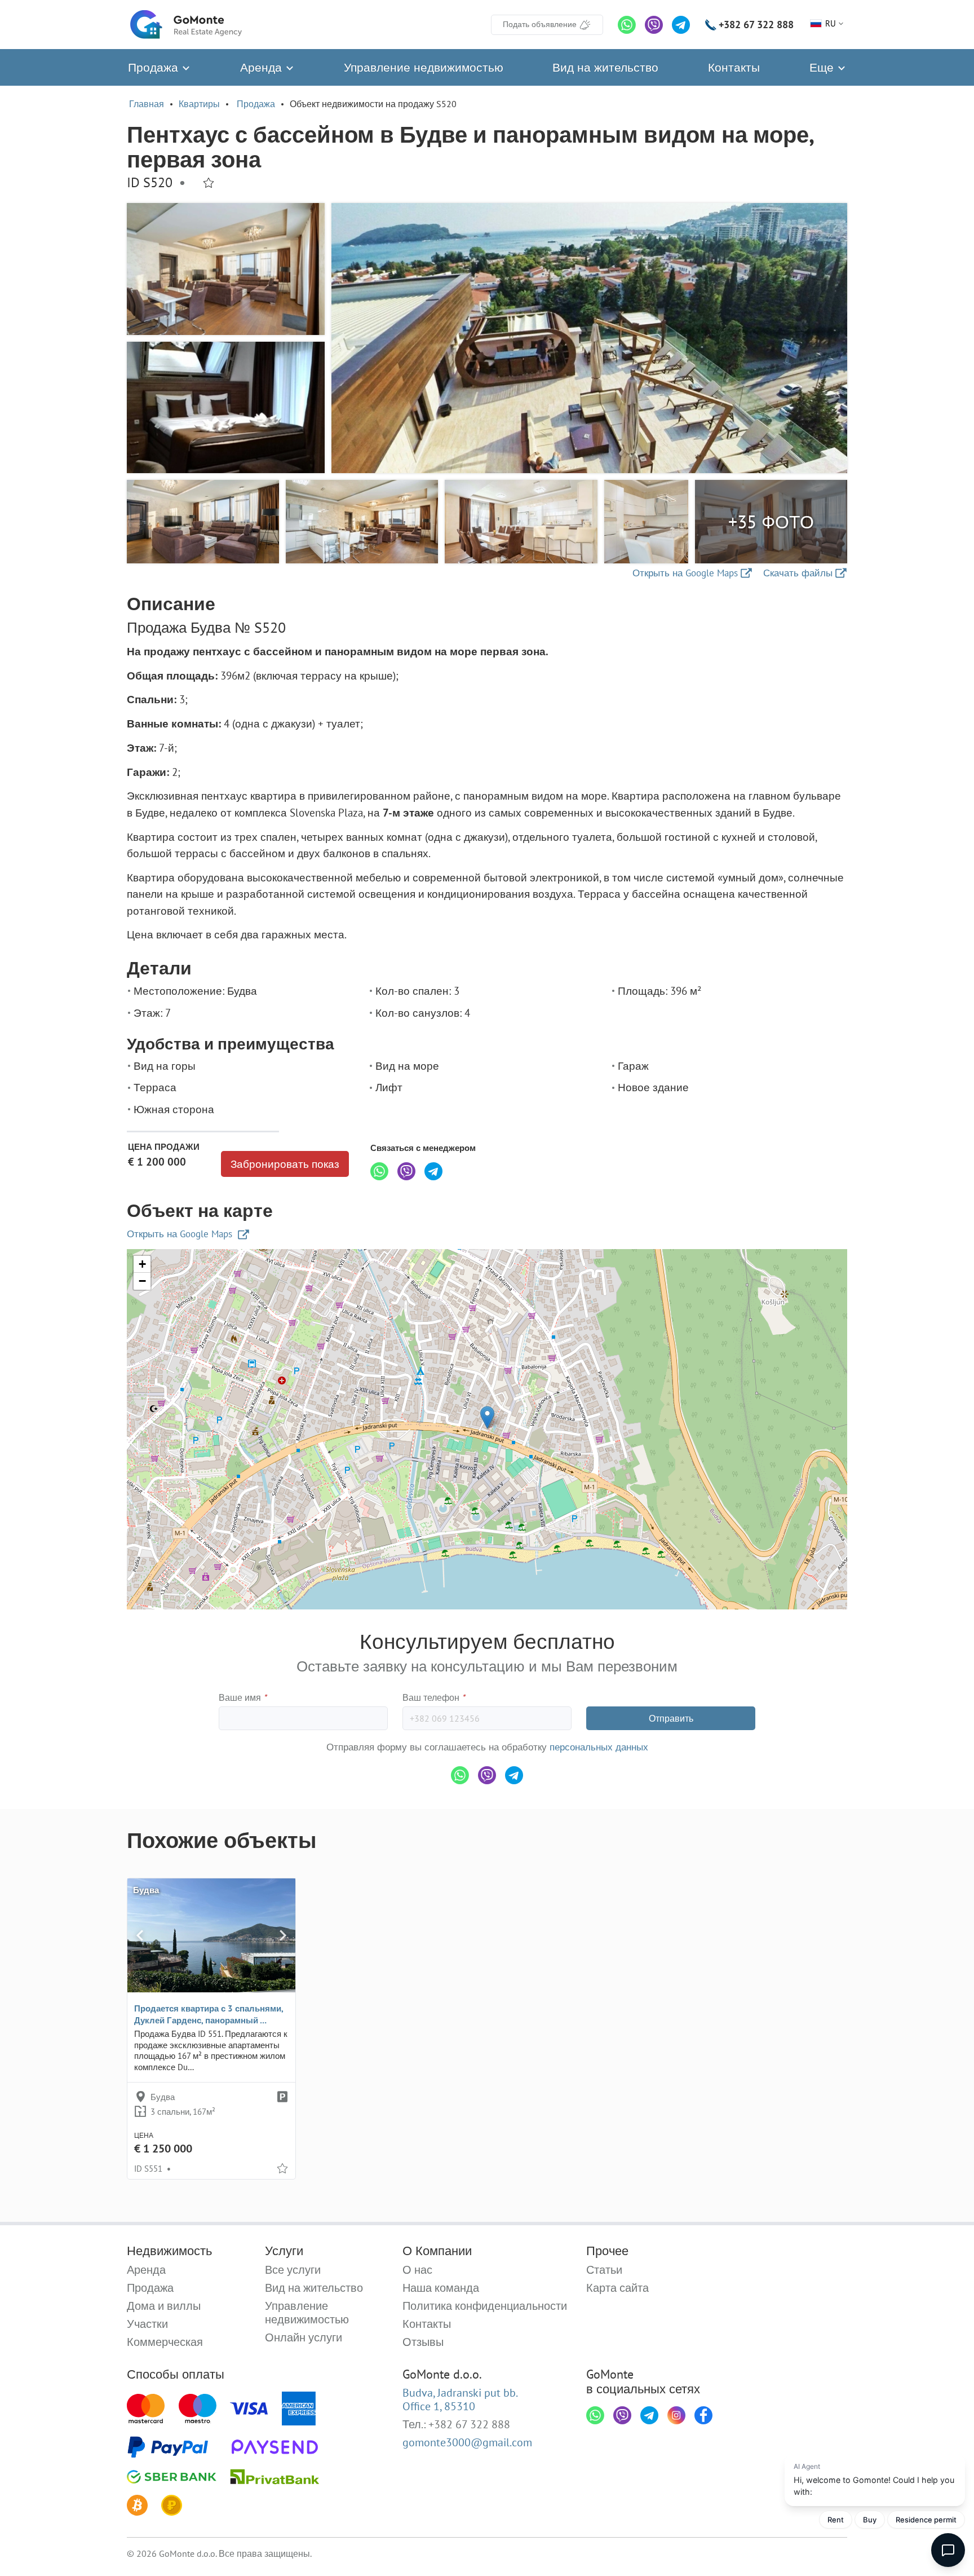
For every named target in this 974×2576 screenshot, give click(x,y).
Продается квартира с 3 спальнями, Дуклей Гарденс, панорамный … (209, 2014)
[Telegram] (681, 25)
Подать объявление (540, 24)
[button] (487, 1417)
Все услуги (293, 2270)
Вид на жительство (605, 67)
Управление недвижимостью (424, 67)
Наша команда (441, 2288)
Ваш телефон (434, 1697)
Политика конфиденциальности (485, 2306)
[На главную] (186, 25)
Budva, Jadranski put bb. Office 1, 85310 (460, 2399)
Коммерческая (165, 2342)
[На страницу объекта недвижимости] (211, 1935)
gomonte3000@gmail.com (467, 2442)
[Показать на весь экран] (589, 338)
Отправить (671, 1718)
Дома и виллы (164, 2306)
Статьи (604, 2270)
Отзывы (423, 2342)
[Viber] (654, 25)
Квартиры (199, 104)
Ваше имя (243, 1697)
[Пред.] (140, 1935)
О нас (417, 2270)
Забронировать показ (285, 1164)
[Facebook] (703, 2415)
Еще (823, 67)
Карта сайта (617, 2288)
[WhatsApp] (627, 25)
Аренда (263, 67)
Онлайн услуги (304, 2337)
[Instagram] (676, 2415)
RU (831, 23)
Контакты (734, 67)
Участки (147, 2324)
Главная (147, 104)
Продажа (155, 67)
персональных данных (599, 1747)
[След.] (283, 1935)
